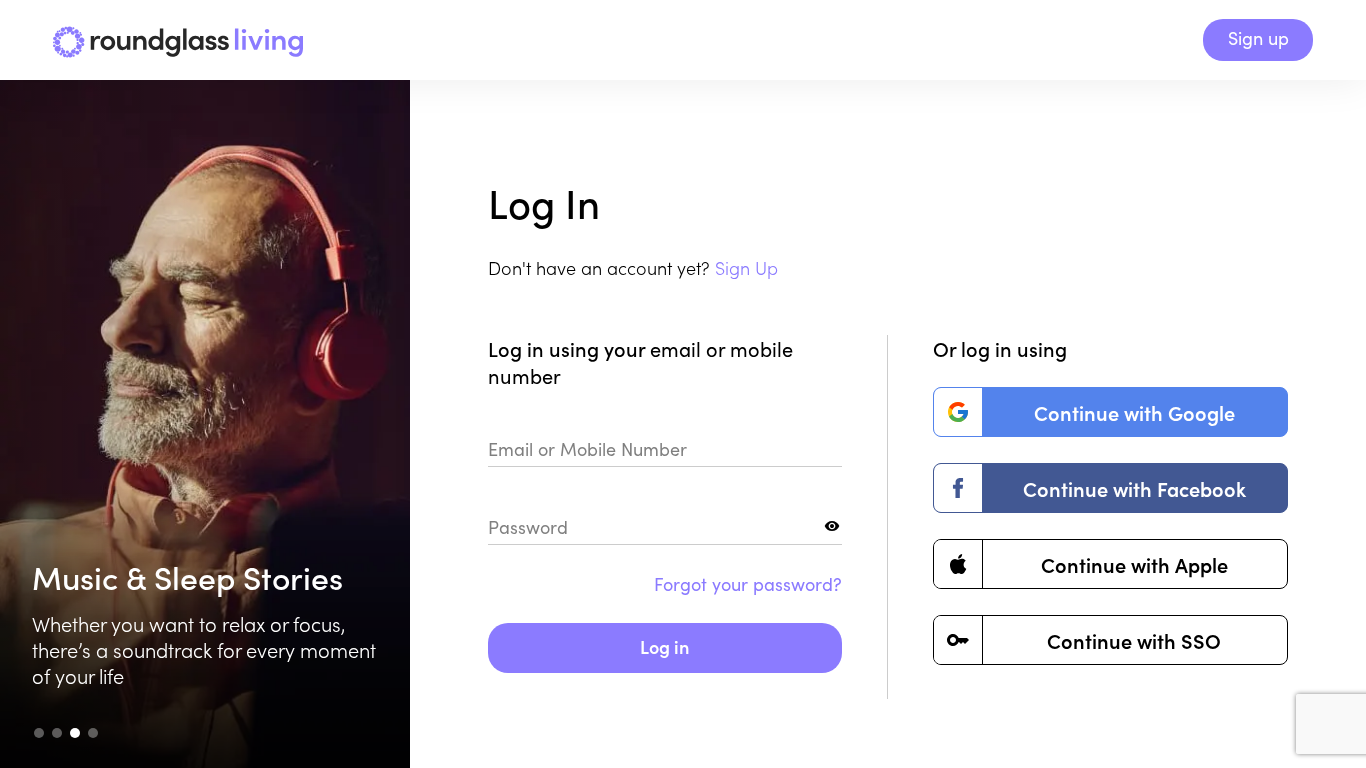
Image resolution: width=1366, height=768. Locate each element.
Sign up (1258, 38)
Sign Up (746, 267)
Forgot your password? (748, 584)
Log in (664, 646)
